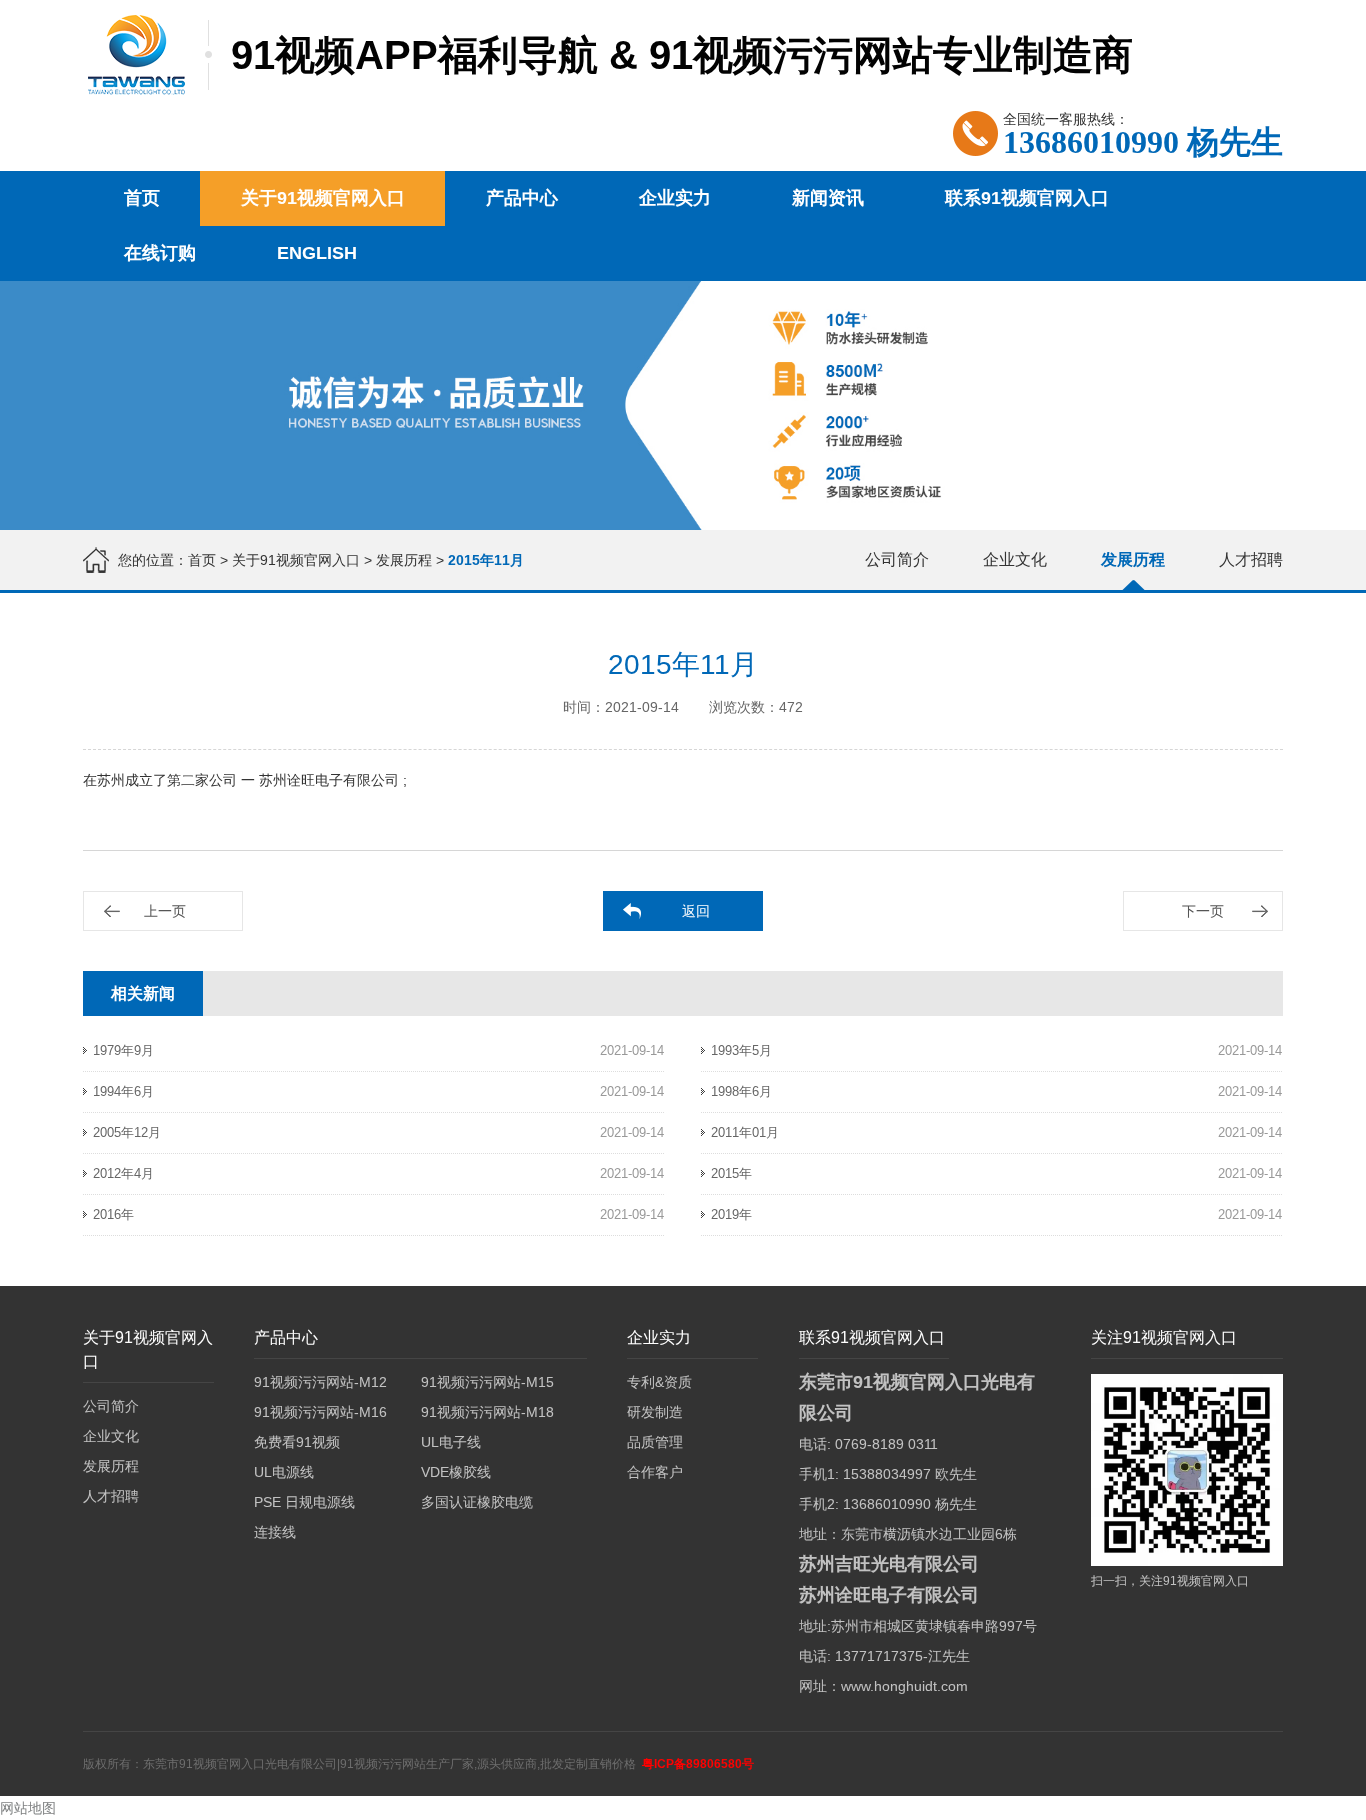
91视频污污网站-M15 (487, 1382)
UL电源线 (284, 1472)
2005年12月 (127, 1132)
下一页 (1203, 911)
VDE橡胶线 (456, 1472)
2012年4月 (123, 1173)
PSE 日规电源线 (304, 1502)
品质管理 (655, 1442)
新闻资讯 (828, 198)
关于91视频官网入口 (323, 198)
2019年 (731, 1214)
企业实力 (675, 198)
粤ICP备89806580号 (698, 1764)
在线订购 (160, 253)
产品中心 (522, 198)
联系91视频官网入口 (1027, 198)
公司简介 (897, 559)
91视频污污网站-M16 (320, 1412)
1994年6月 (123, 1091)
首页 (142, 198)
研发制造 (655, 1412)
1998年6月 (741, 1091)
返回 (696, 911)
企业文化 (1015, 559)
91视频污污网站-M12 (320, 1382)
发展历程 (404, 560)
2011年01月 (745, 1132)
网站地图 (28, 1808)
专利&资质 (659, 1382)
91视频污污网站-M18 (487, 1412)
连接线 (275, 1532)
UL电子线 (451, 1442)
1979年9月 (123, 1050)
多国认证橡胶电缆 (477, 1502)
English (317, 253)
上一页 (165, 911)
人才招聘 (1251, 559)
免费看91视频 (297, 1442)
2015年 (731, 1173)
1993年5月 (741, 1050)
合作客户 (655, 1472)
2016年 (113, 1214)
